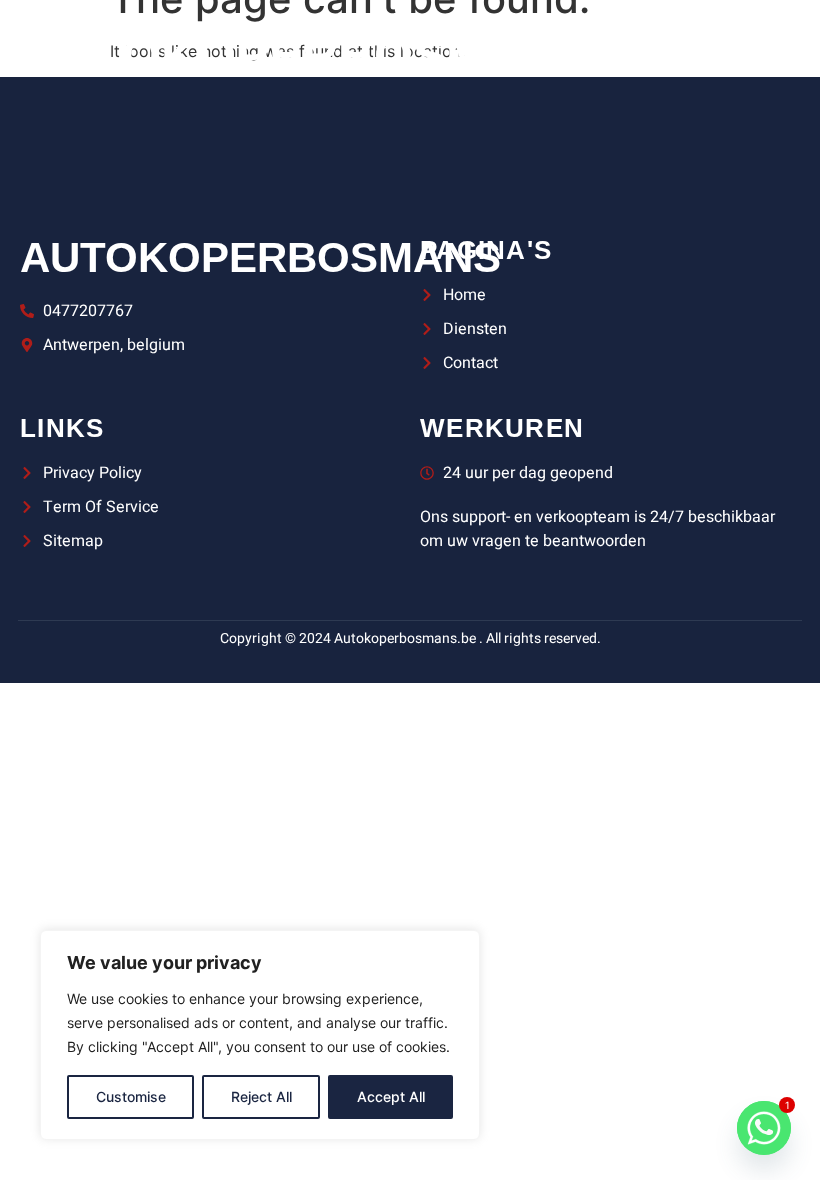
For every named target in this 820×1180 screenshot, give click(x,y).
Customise (131, 1096)
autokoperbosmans (260, 257)
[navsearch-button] (775, 55)
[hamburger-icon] (707, 55)
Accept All (391, 1096)
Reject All (261, 1096)
